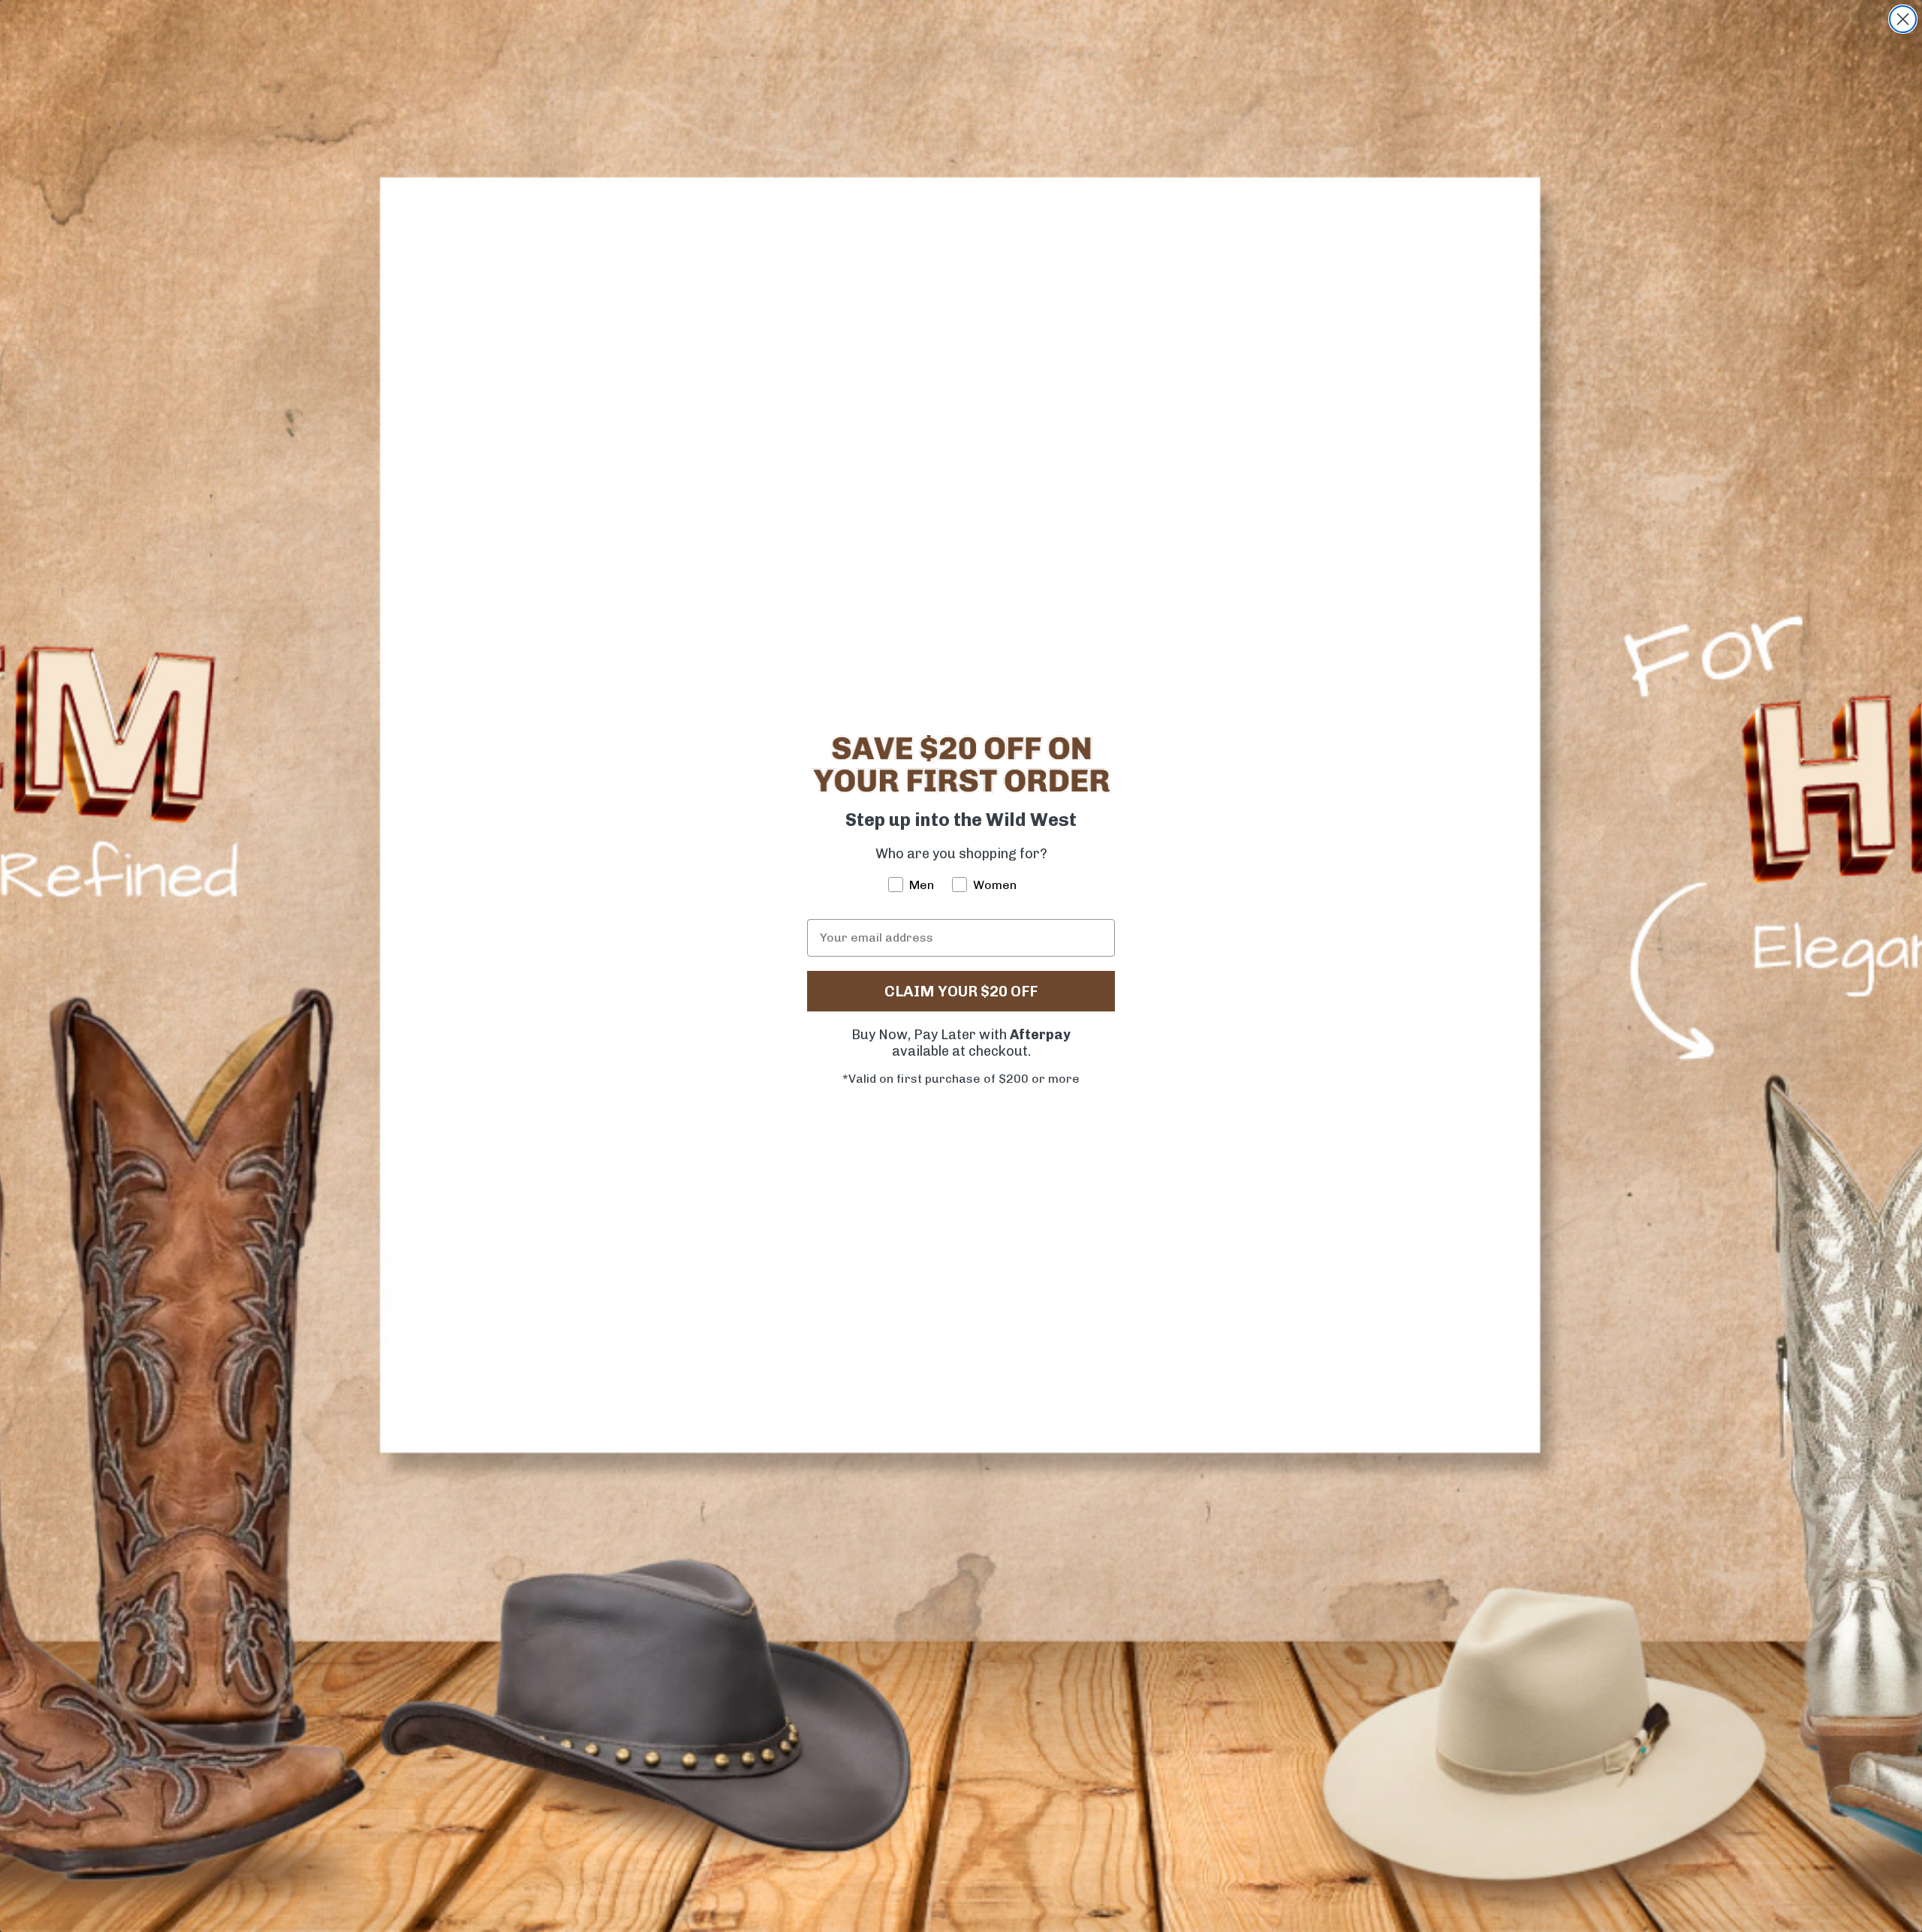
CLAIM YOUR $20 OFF (961, 991)
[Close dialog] (1903, 19)
